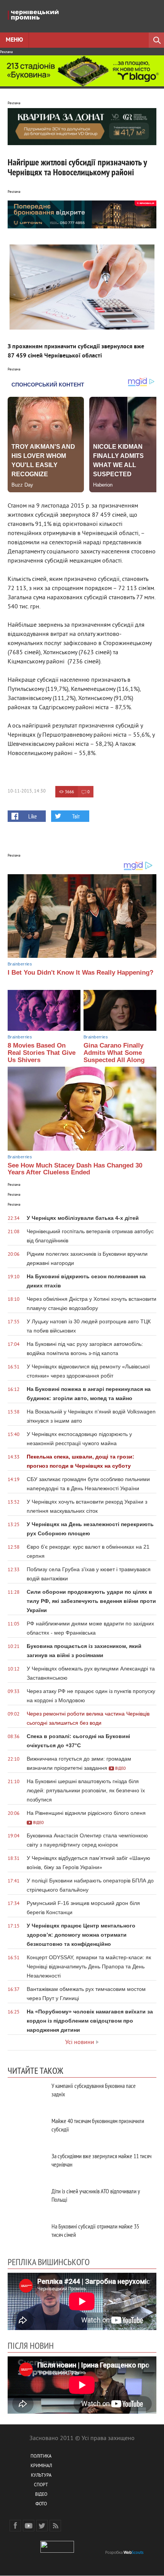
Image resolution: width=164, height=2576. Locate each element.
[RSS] (55, 2526)
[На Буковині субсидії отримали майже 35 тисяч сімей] (27, 2235)
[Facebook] (15, 2526)
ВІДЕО (41, 2495)
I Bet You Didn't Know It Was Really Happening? (80, 973)
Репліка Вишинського (49, 2262)
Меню (14, 40)
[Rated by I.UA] (57, 2551)
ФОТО (41, 2504)
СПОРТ (41, 2485)
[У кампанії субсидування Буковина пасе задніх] (27, 2094)
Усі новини (80, 2042)
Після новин (31, 2345)
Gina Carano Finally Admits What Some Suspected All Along (114, 1053)
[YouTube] (29, 2526)
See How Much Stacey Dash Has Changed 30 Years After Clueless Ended (75, 1169)
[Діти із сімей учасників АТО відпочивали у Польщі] (27, 2200)
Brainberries (20, 964)
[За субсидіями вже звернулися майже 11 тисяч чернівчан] (27, 2164)
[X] (42, 2526)
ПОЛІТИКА (41, 2457)
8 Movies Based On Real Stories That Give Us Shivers (42, 1053)
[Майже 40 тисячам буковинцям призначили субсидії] (27, 2129)
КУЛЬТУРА (41, 2476)
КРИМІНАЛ (41, 2466)
